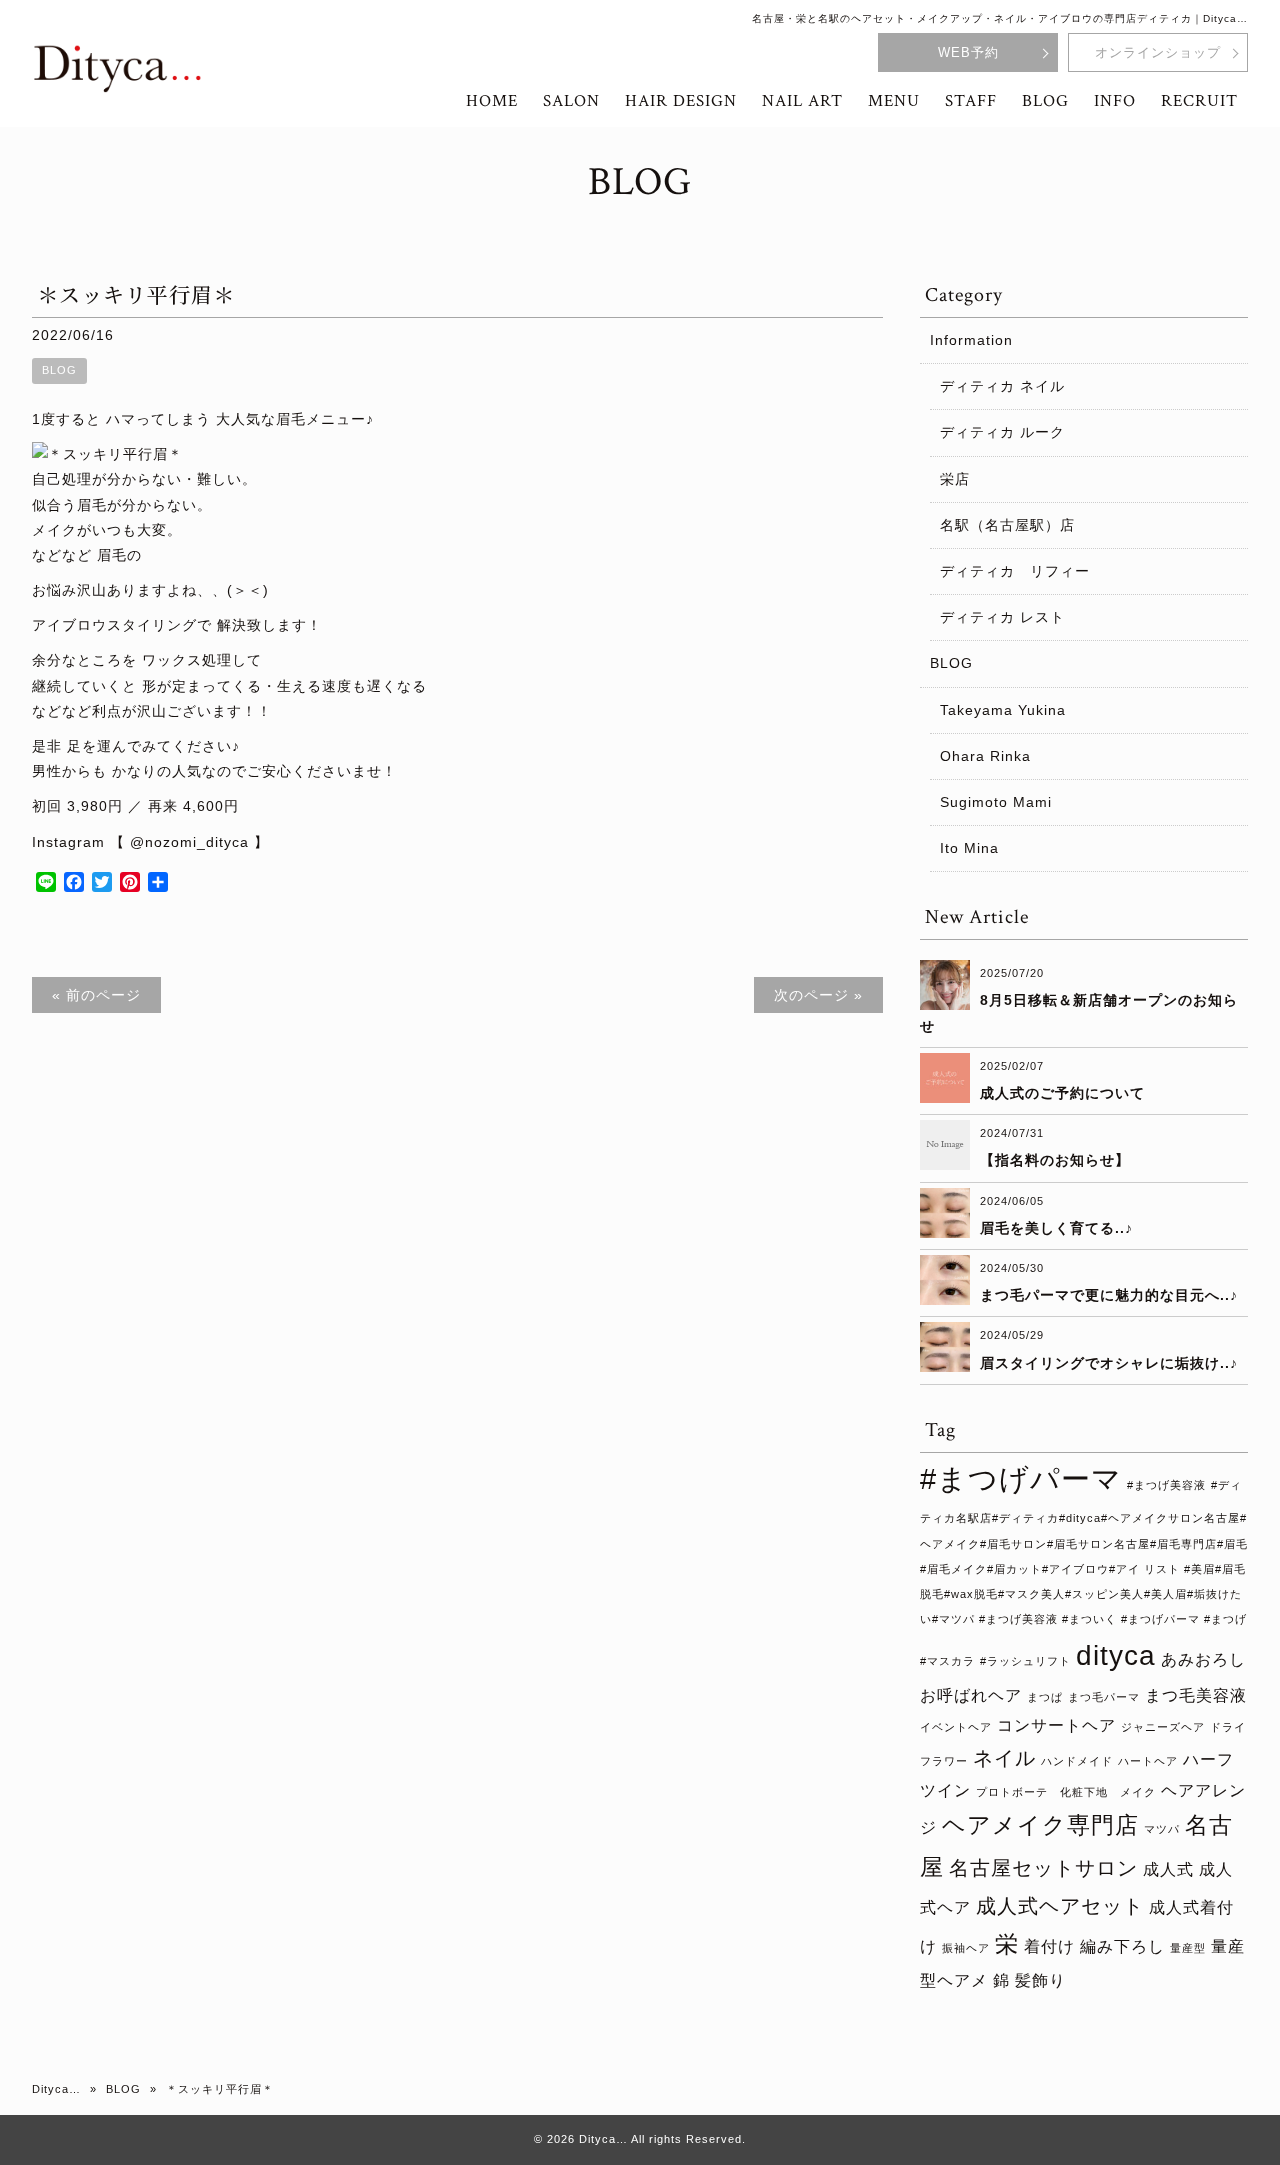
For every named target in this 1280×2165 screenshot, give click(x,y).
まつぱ (1045, 1697)
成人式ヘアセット (1060, 1906)
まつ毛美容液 (1196, 1695)
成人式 (1168, 1869)
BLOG (59, 370)
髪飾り (1040, 1980)
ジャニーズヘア (1163, 1727)
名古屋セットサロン (1043, 1868)
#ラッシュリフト (1025, 1661)
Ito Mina (969, 848)
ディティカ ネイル (1002, 386)
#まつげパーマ (1021, 1478)
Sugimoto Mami (996, 802)
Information (971, 340)
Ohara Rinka (985, 756)
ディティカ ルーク (1002, 432)
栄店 (955, 479)
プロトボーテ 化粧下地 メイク (1066, 1792)
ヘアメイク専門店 (1040, 1825)
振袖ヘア (966, 1948)
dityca (1116, 1655)
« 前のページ (96, 995)
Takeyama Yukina (1003, 710)
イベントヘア (956, 1727)
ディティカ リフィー (1015, 571)
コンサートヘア (1056, 1725)
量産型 (1188, 1948)
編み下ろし (1122, 1946)
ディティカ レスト (1002, 617)
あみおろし (1203, 1659)
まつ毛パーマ (1104, 1697)
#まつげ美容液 (1166, 1485)
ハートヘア (1148, 1761)
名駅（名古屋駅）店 (1007, 525)
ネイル (1004, 1758)
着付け (1049, 1946)
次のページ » (818, 995)
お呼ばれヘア (971, 1695)
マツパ (1162, 1829)
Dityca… (56, 2089)
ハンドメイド (1077, 1761)
